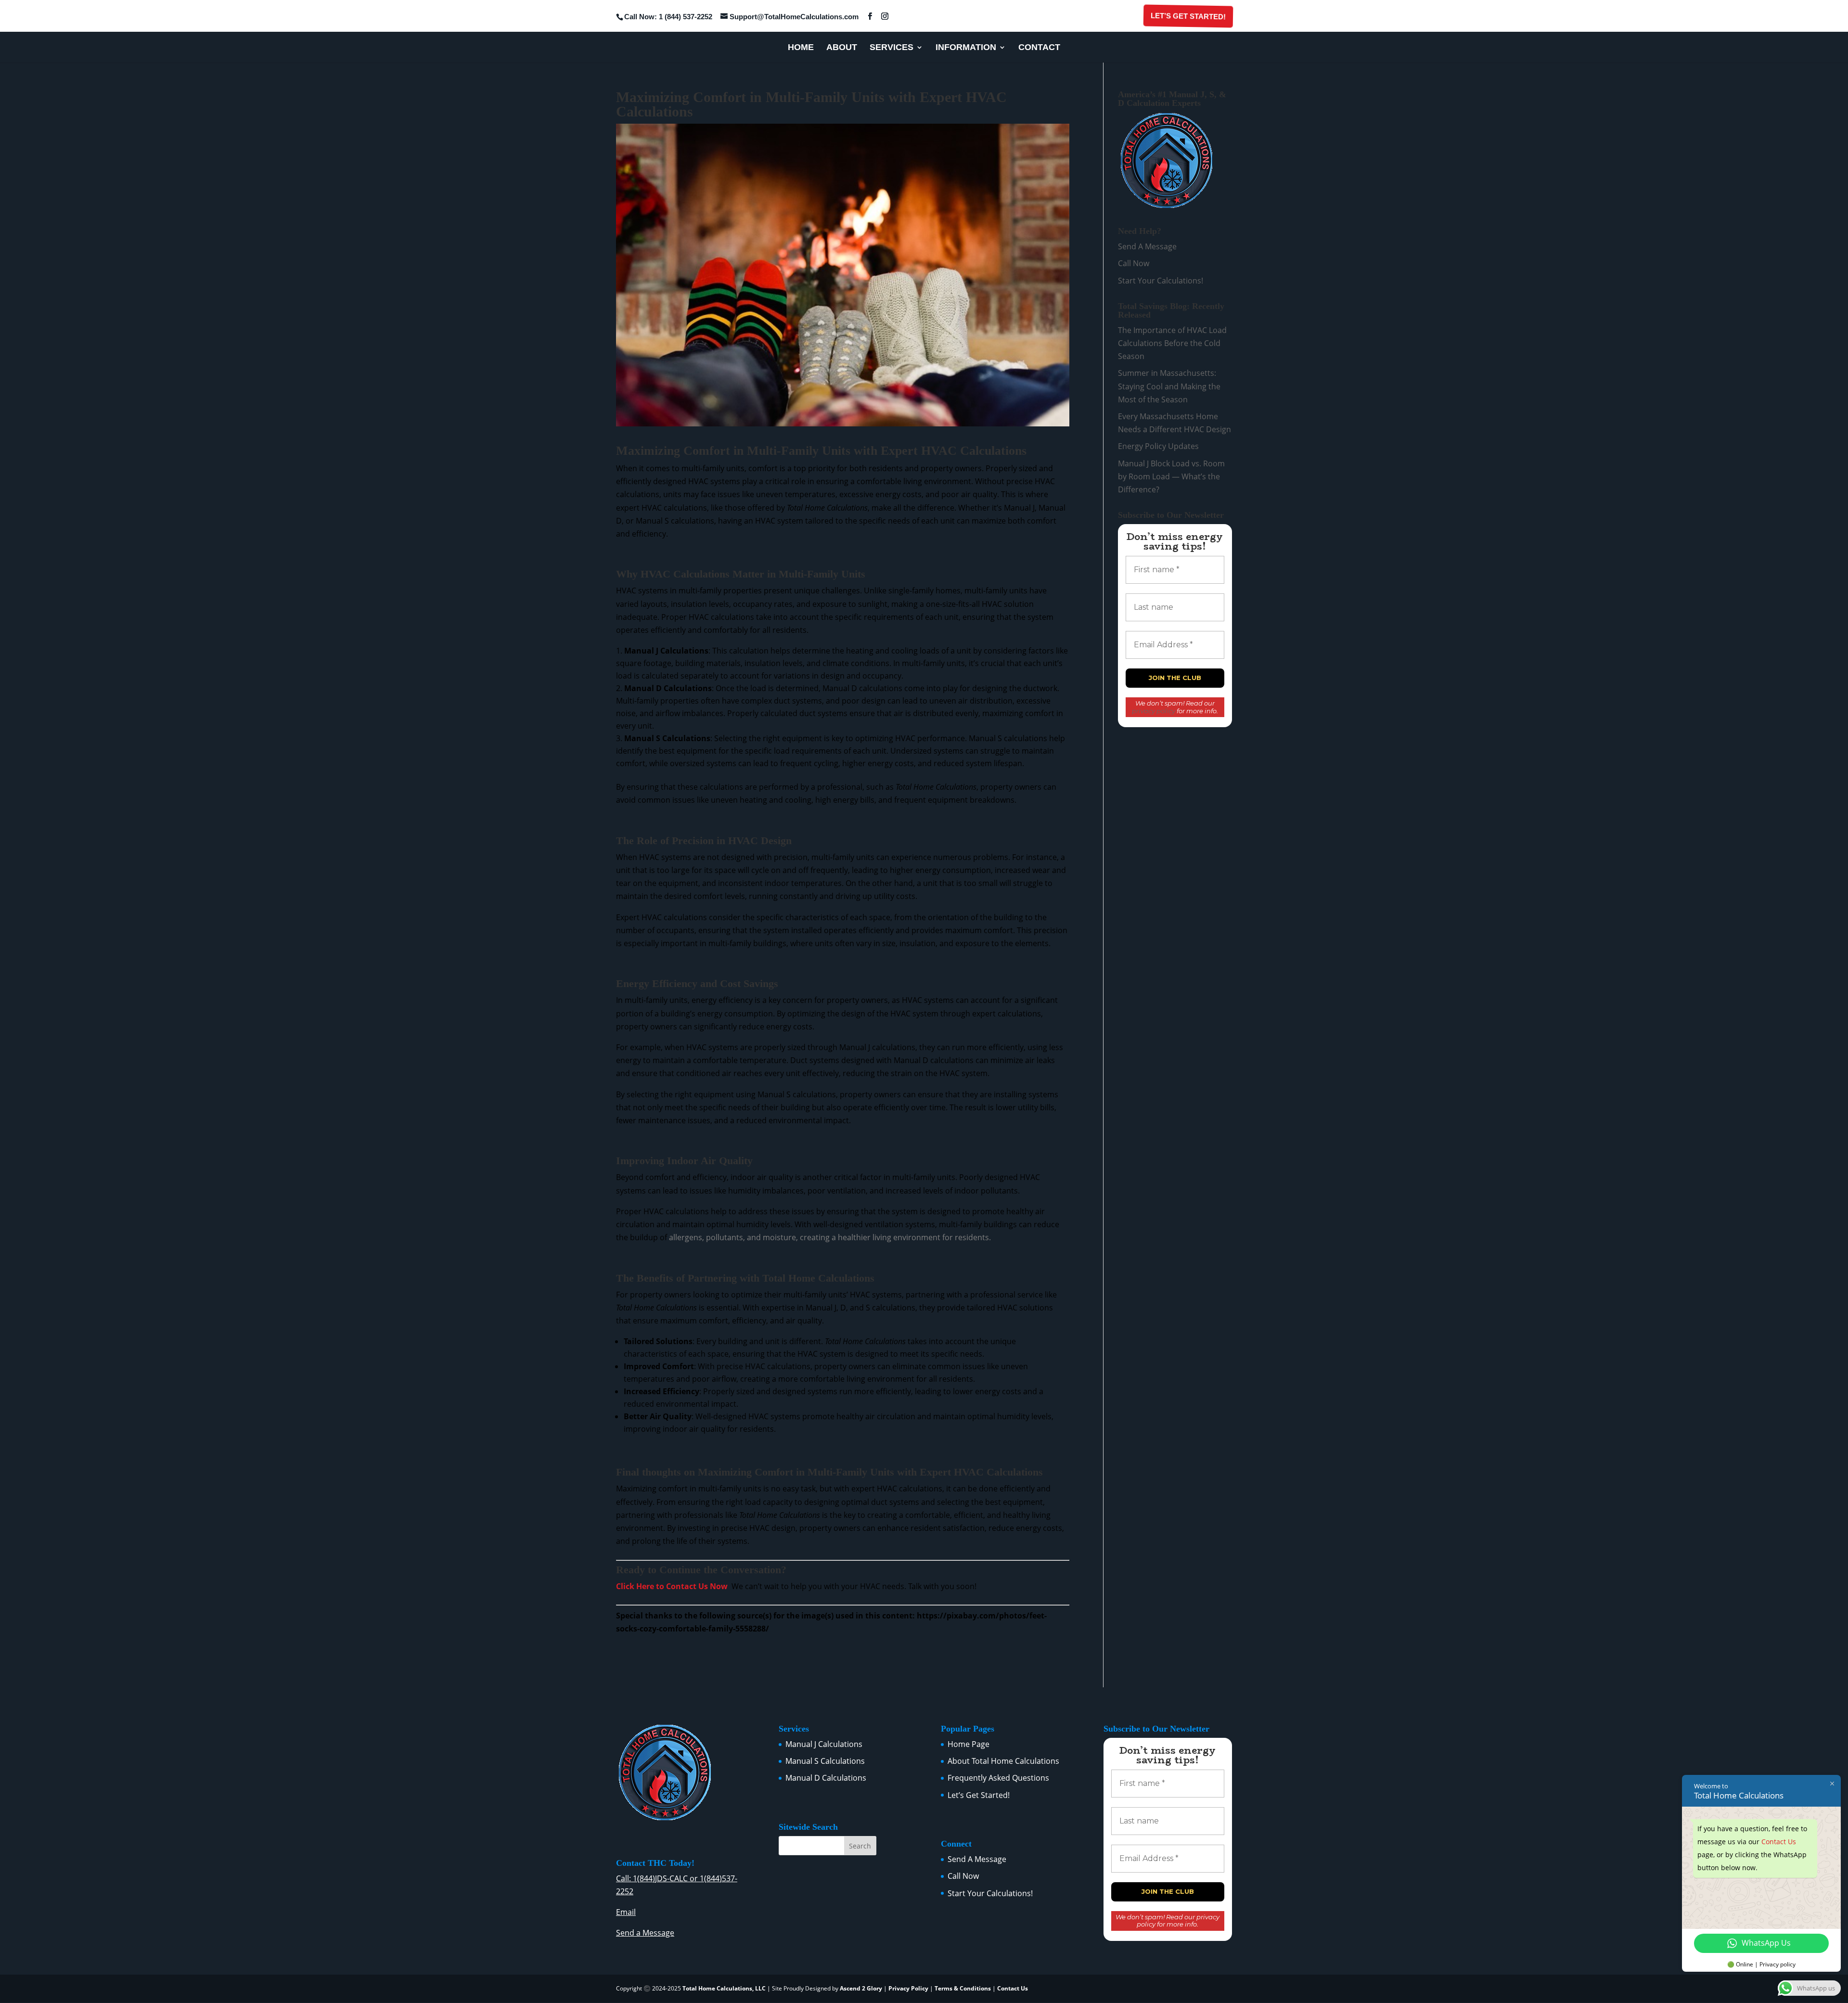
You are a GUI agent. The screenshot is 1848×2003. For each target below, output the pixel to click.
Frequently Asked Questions (998, 1778)
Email (626, 1912)
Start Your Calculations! (1161, 281)
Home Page (969, 1744)
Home (801, 48)
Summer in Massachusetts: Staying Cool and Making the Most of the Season (1169, 386)
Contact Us (1013, 1988)
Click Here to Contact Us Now (672, 1586)
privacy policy (1154, 711)
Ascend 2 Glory (862, 1988)
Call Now (1134, 263)
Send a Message (645, 1933)
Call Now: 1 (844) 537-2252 (668, 17)
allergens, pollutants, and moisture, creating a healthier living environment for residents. (830, 1237)
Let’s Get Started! (1187, 16)
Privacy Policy (908, 1988)
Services (892, 48)
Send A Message (1147, 246)
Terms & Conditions (963, 1988)
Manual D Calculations (826, 1778)
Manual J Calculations (824, 1744)
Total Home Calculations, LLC (724, 1988)
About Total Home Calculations (1003, 1761)
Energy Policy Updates (1158, 446)
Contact (1039, 48)
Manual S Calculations (825, 1761)
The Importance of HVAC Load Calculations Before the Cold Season (1172, 343)
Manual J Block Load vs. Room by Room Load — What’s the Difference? (1171, 476)
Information (966, 48)
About (842, 48)
